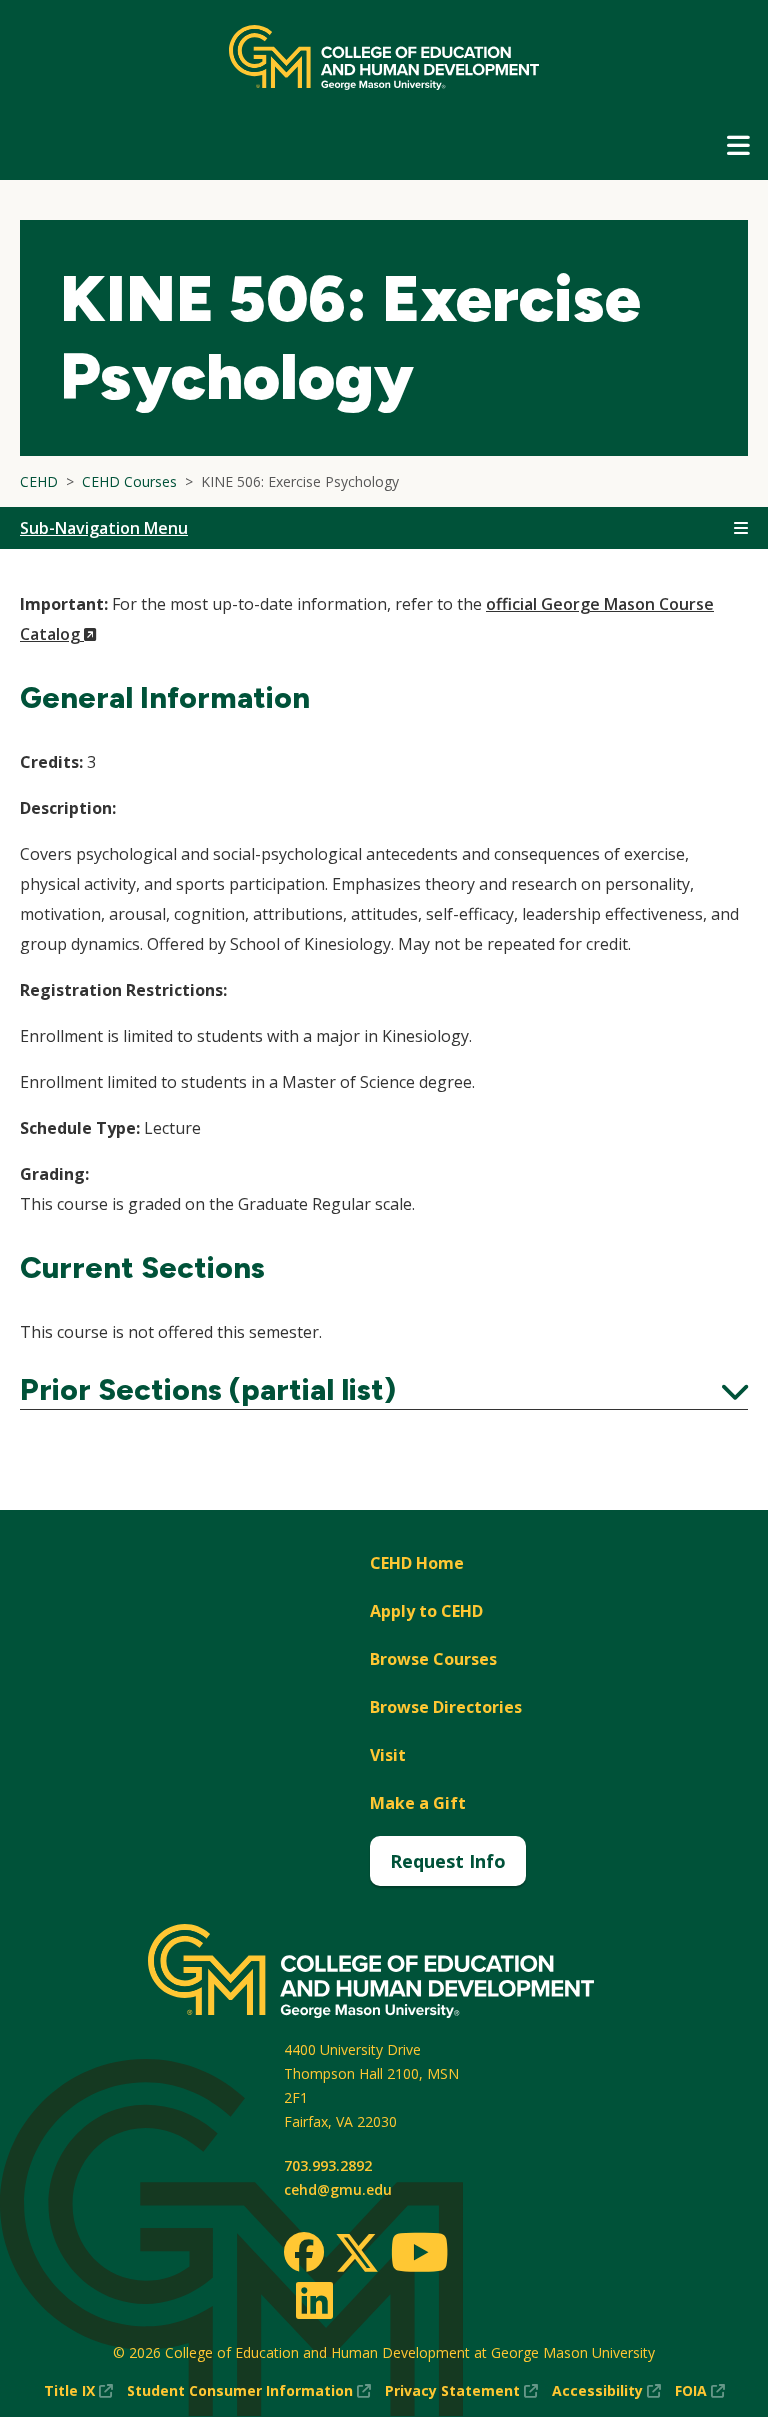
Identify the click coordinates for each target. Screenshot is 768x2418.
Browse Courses (433, 1659)
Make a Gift (418, 1803)
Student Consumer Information (249, 2391)
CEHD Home (417, 1563)
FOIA (700, 2391)
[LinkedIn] (313, 2300)
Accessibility (606, 2391)
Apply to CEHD (426, 1611)
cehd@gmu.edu (338, 2189)
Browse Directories (446, 1707)
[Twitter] (357, 2254)
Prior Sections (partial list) (384, 1390)
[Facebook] (304, 2252)
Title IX (78, 2391)
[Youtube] (419, 2255)
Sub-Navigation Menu (104, 528)
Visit (388, 1755)
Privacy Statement (461, 2391)
